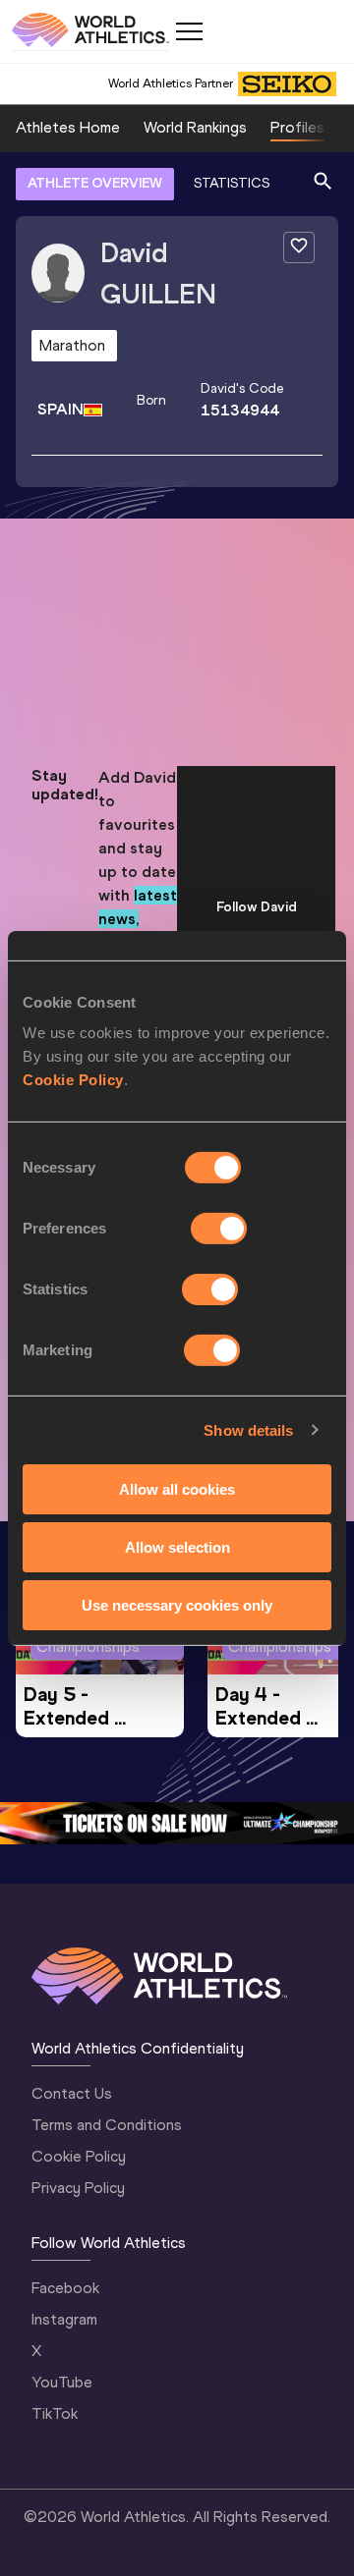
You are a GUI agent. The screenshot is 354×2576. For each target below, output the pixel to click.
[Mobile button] (189, 31)
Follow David (257, 907)
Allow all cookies (177, 1489)
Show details (248, 1429)
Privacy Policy (78, 2188)
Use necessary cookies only (177, 1604)
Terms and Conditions (107, 2125)
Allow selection (177, 1547)
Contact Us (72, 2093)
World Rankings (195, 127)
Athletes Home (68, 127)
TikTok (55, 2413)
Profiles (297, 127)
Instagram (64, 2319)
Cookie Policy (73, 1080)
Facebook (65, 2288)
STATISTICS (232, 183)
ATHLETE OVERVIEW (95, 183)
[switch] (219, 1229)
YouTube (62, 2382)
